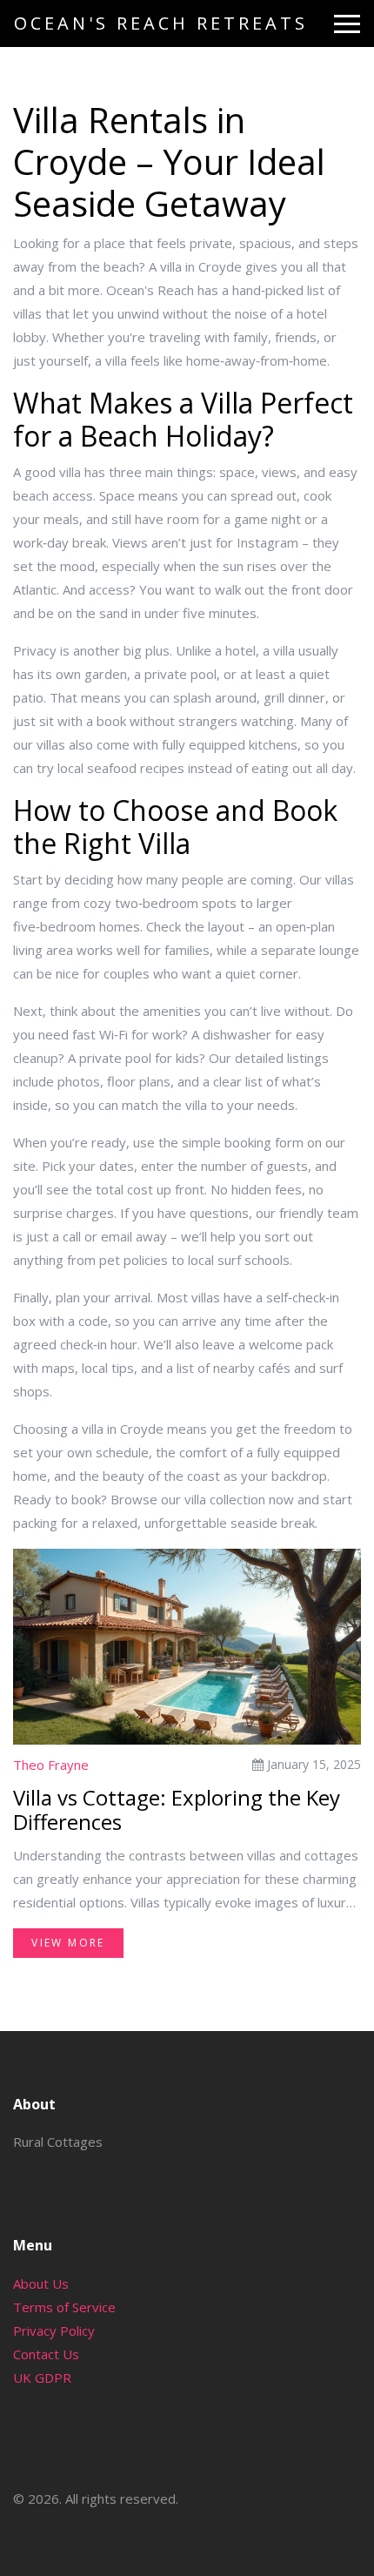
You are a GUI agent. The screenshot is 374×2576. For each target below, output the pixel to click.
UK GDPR (42, 2378)
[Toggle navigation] (347, 24)
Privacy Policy (54, 2331)
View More (68, 1943)
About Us (41, 2283)
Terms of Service (64, 2307)
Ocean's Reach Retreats (161, 23)
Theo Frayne (51, 1765)
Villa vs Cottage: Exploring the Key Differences (177, 1811)
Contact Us (46, 2354)
